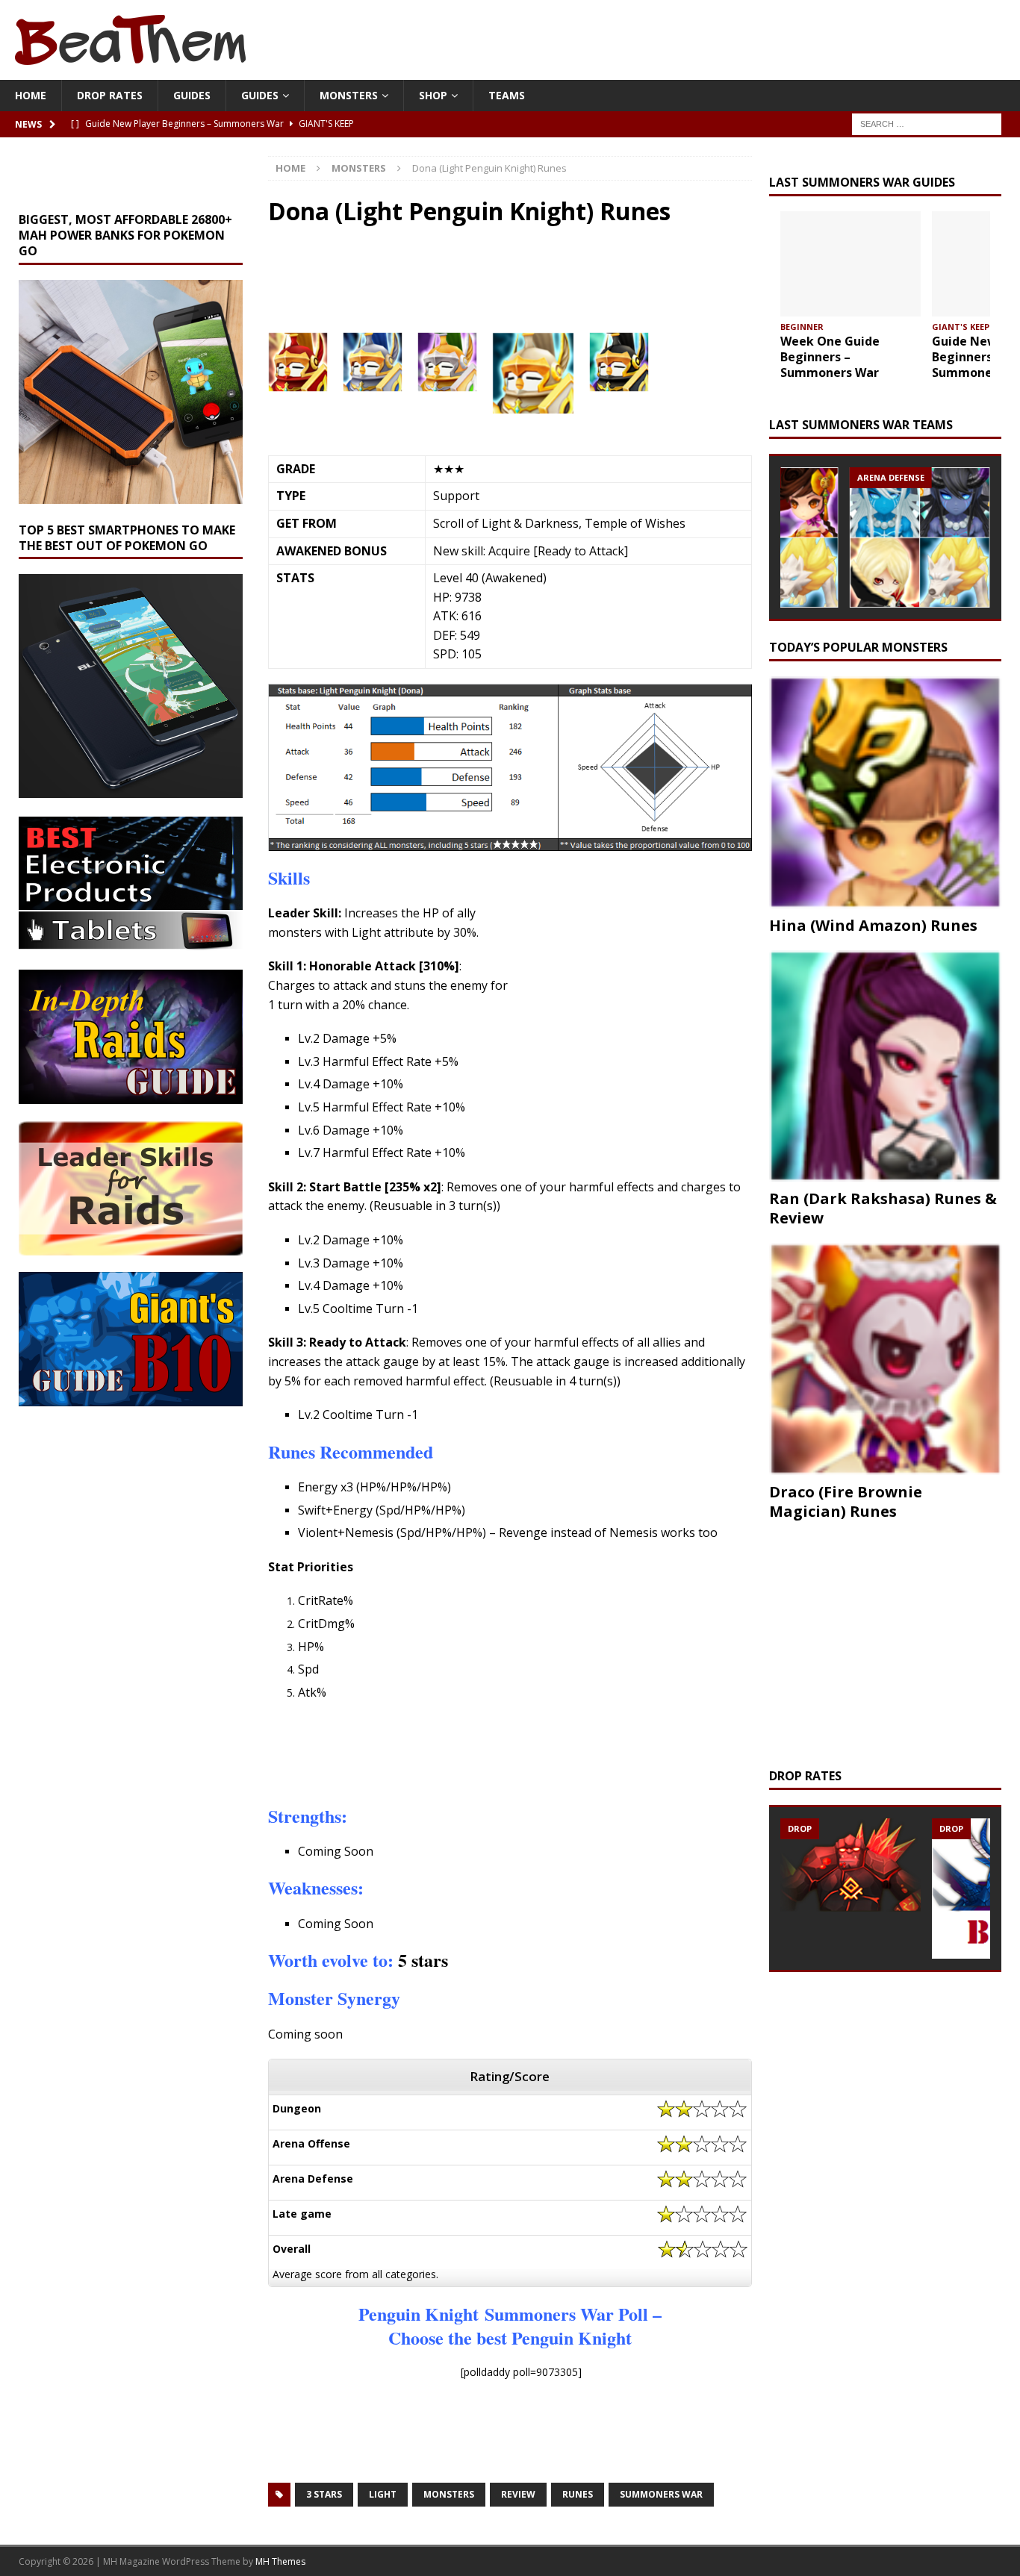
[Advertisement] (476, 287)
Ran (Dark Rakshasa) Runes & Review (883, 1208)
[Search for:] (927, 124)
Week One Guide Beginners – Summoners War (830, 357)
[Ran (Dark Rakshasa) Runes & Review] (885, 1066)
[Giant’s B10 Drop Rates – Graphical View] (850, 1866)
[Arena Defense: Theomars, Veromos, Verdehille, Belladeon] (920, 537)
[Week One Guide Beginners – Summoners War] (850, 264)
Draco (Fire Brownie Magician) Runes (846, 1501)
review (518, 2494)
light (383, 2494)
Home (31, 95)
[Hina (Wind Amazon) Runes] (885, 792)
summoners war (661, 2494)
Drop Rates (110, 95)
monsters (449, 2494)
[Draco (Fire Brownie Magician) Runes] (885, 1359)
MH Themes (280, 2561)
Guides (192, 95)
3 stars (324, 2494)
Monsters (349, 95)
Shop (433, 95)
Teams (507, 95)
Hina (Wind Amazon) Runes (873, 925)
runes (578, 2494)
